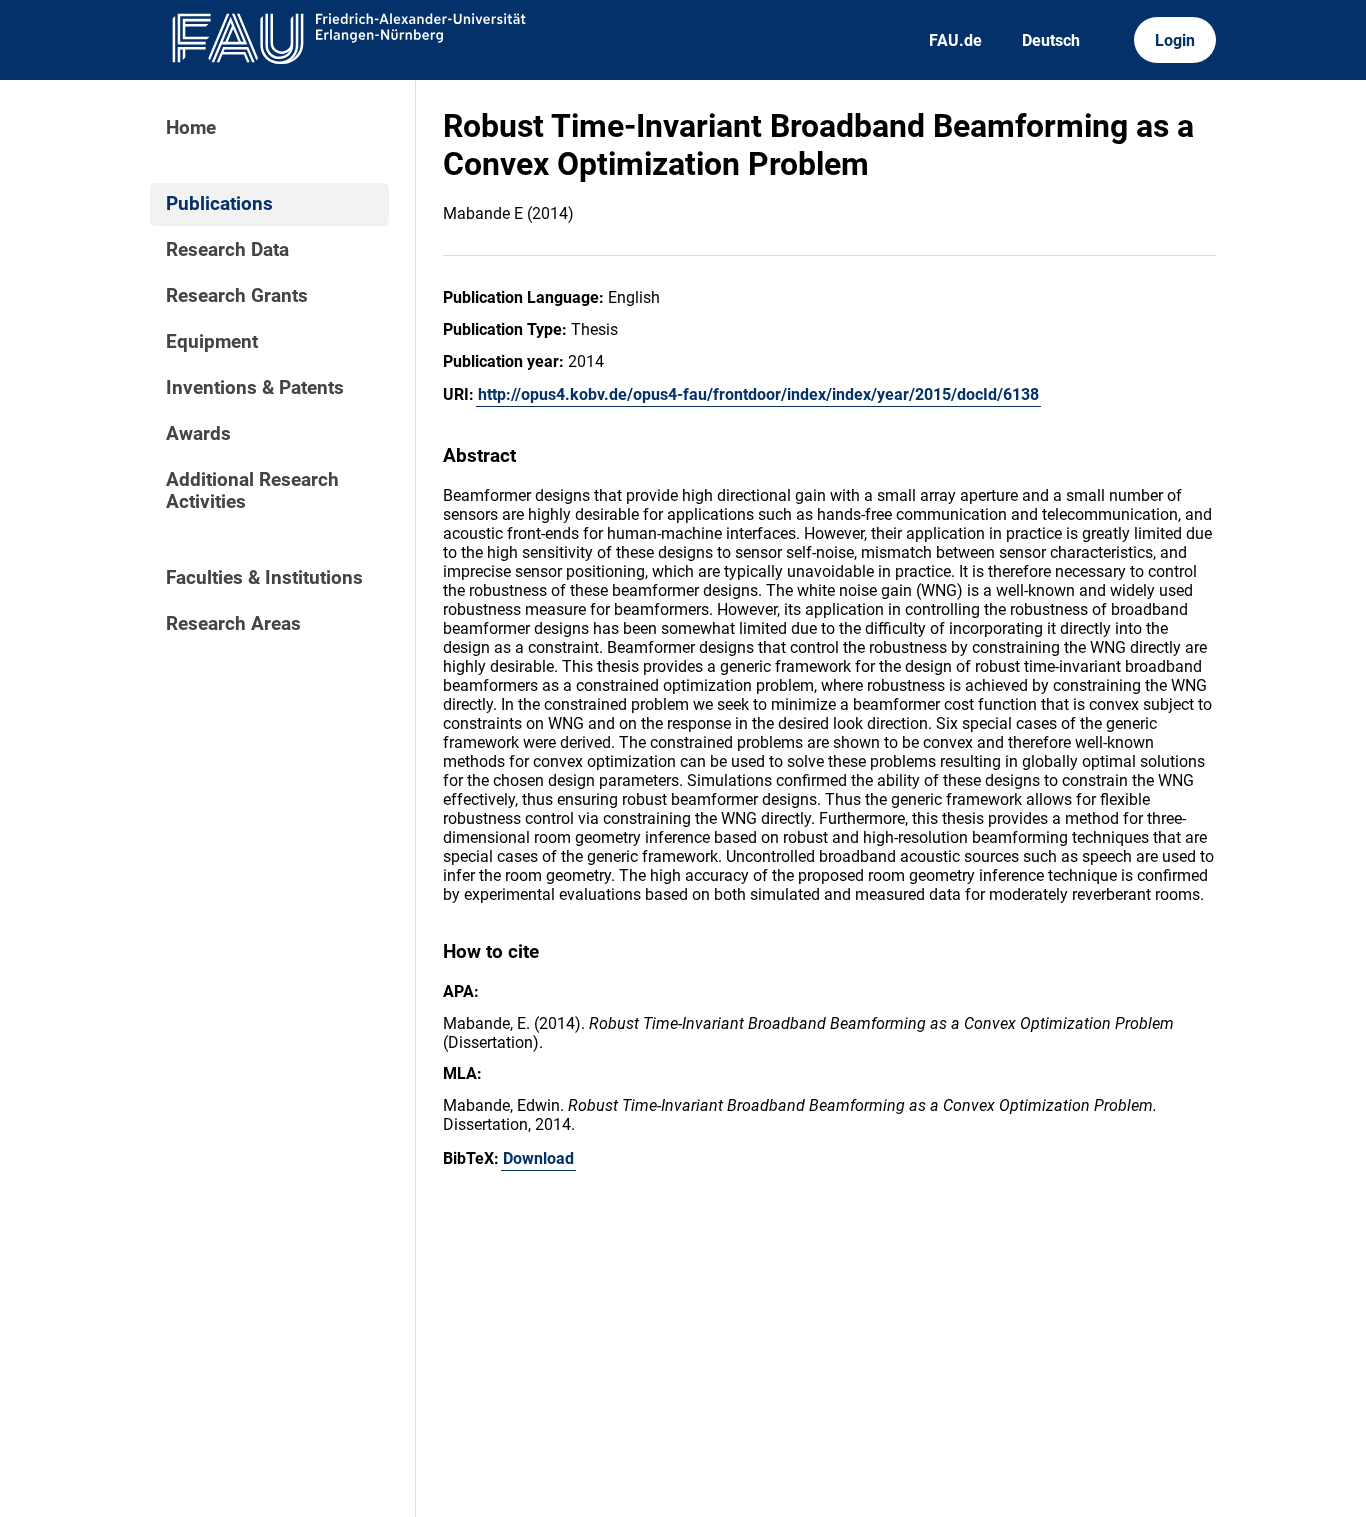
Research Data (227, 250)
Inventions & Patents (255, 388)
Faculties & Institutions (264, 578)
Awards (198, 434)
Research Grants (237, 296)
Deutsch (1051, 40)
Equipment (212, 342)
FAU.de (955, 40)
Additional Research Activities (252, 491)
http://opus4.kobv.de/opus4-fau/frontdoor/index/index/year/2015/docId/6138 (758, 394)
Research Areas (233, 624)
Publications (219, 204)
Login (1175, 40)
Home (191, 128)
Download (538, 1158)
